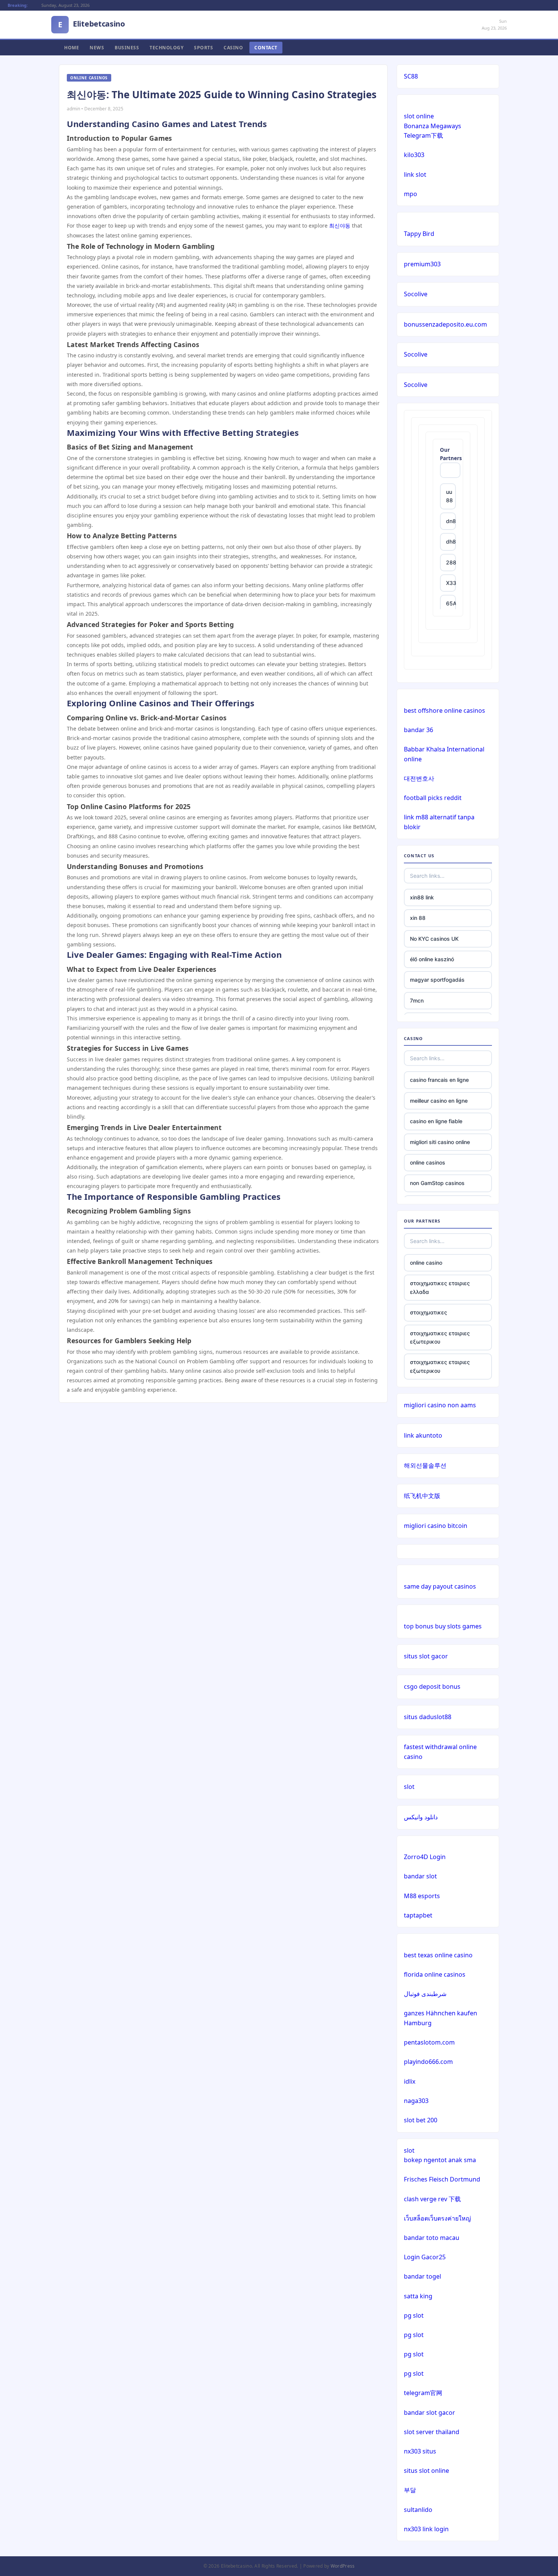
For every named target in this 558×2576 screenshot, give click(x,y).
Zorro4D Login (425, 1857)
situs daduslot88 (428, 1717)
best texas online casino (438, 1955)
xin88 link (422, 897)
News (97, 48)
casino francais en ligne (439, 1080)
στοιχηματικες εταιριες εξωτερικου (440, 1337)
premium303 (422, 264)
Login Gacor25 (425, 2257)
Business (127, 48)
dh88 (451, 541)
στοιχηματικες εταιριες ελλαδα (440, 1287)
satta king (418, 2296)
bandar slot (420, 1876)
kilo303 (414, 155)
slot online (419, 116)
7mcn (417, 1000)
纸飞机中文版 (422, 1496)
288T (451, 562)
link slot (415, 174)
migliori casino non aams (440, 1405)
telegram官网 (423, 2393)
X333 (451, 583)
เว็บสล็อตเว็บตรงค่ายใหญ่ (437, 2218)
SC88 (411, 76)
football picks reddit (433, 798)
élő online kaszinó (432, 959)
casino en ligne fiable (436, 1121)
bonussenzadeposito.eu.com (445, 324)
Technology (166, 48)
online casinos (428, 1162)
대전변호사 (419, 778)
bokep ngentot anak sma (440, 2160)
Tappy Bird (419, 234)
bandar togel (422, 2276)
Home (72, 48)
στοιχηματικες (429, 1312)
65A (451, 603)
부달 (410, 2490)
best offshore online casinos (445, 710)
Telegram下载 (423, 135)
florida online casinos (435, 1974)
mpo (411, 194)
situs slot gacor (426, 1656)
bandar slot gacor (430, 2413)
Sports (203, 48)
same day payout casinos (440, 1586)
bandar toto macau (432, 2238)
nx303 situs (420, 2451)
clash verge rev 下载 (432, 2199)
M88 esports (422, 1896)
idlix (410, 2081)
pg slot (414, 2315)
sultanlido (418, 2510)
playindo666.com (428, 2062)
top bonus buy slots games (443, 1626)
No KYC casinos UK (434, 939)
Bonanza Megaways (433, 126)
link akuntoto (423, 1435)
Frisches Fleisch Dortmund (442, 2179)
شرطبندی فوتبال (425, 1994)
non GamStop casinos (437, 1183)
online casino (426, 1263)
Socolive (416, 294)
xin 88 (418, 918)
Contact (266, 48)
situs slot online (426, 2471)
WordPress (343, 2566)
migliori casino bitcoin (436, 1526)
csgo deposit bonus (432, 1686)
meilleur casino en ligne (439, 1101)
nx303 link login (426, 2529)
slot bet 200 (421, 2120)
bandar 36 (418, 730)
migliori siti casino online (440, 1142)
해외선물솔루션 (425, 1465)
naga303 (416, 2101)
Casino (233, 48)
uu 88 (449, 496)
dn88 (451, 521)
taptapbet (418, 1915)
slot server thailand (432, 2432)
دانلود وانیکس (421, 1817)
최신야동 (340, 226)
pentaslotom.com (429, 2042)
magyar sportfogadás (437, 980)
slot (409, 1787)
